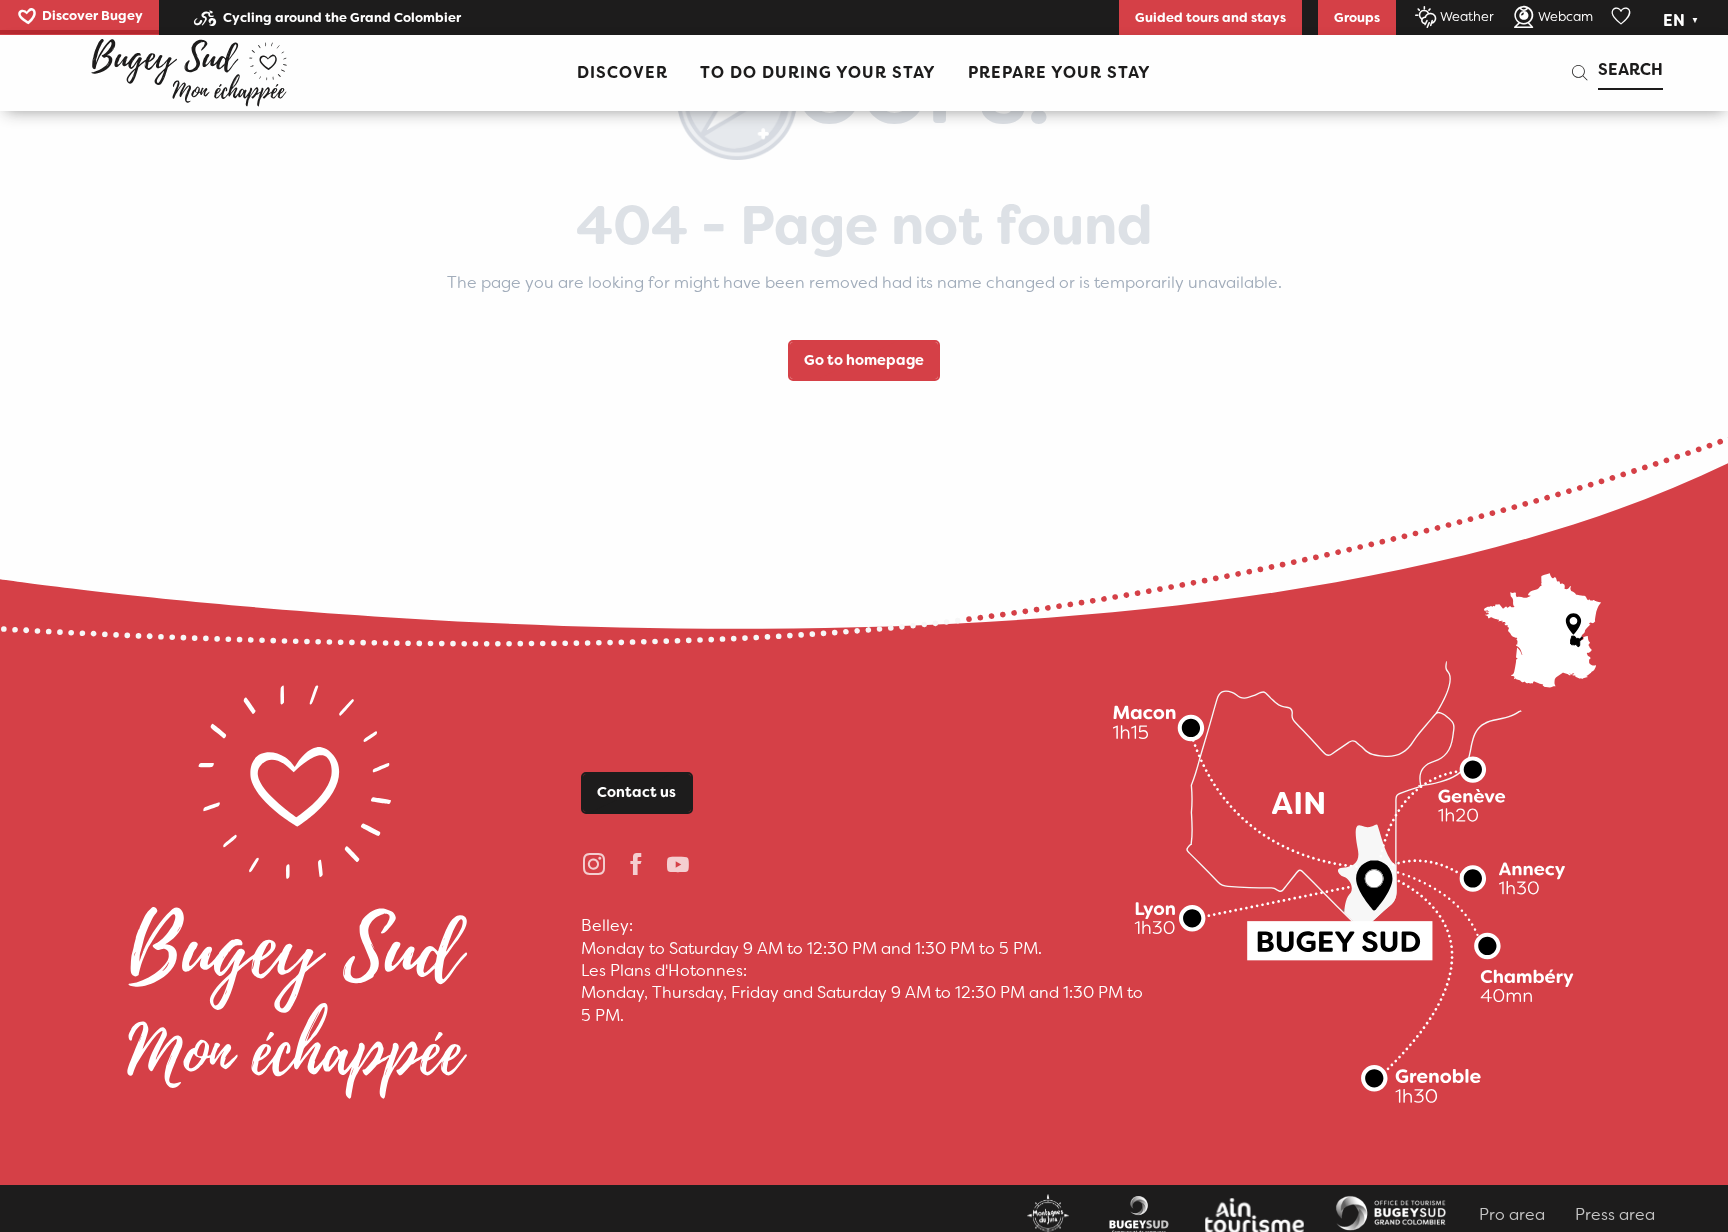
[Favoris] (1623, 17)
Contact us (636, 792)
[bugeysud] (189, 73)
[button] (1682, 21)
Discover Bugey (92, 15)
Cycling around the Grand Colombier (342, 17)
